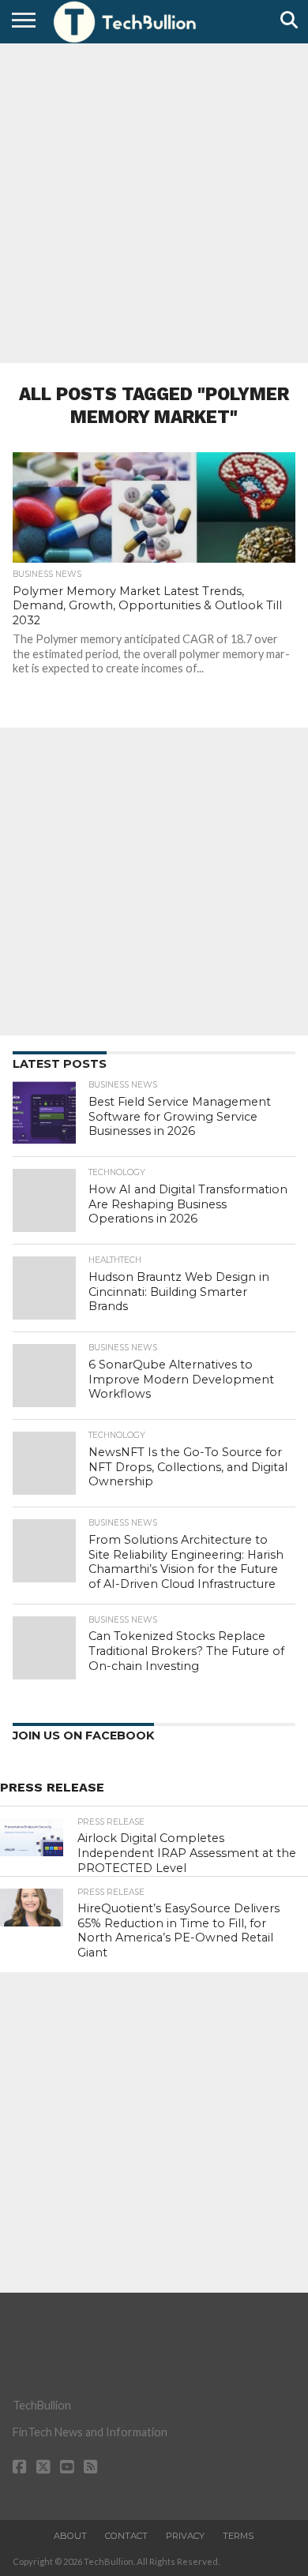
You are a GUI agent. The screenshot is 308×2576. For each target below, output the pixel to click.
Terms (238, 2536)
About (70, 2536)
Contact (126, 2536)
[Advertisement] (154, 201)
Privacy (185, 2536)
